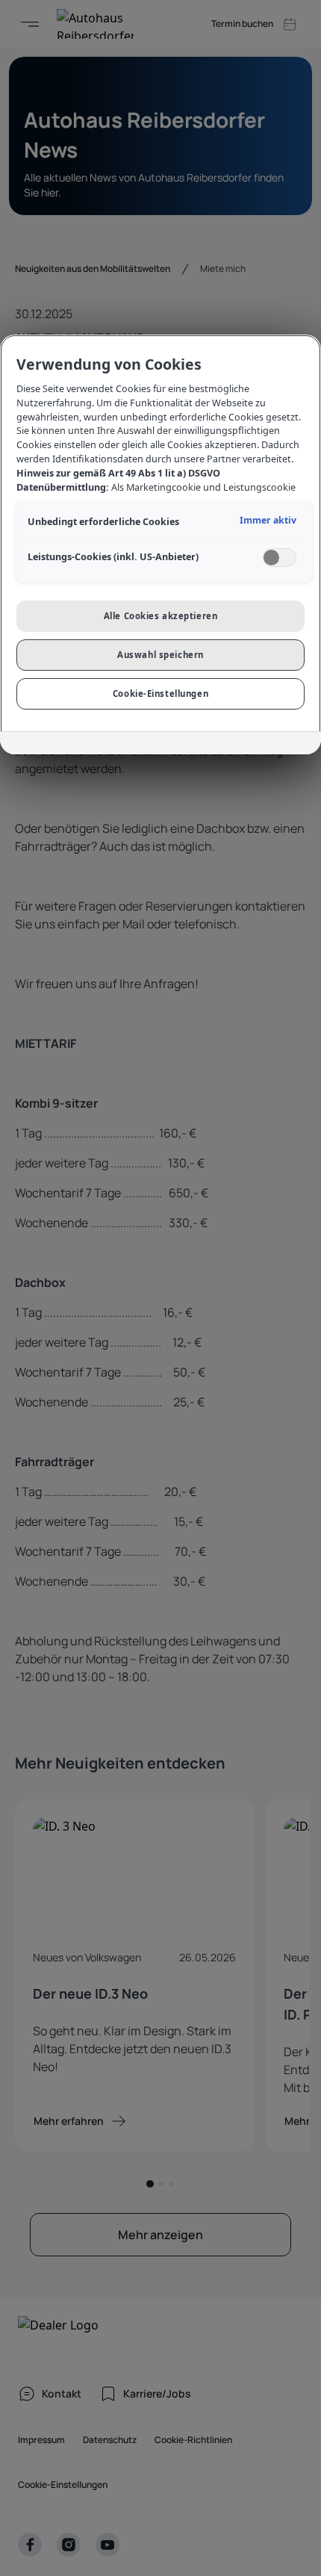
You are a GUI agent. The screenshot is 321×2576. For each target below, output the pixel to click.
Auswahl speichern (160, 655)
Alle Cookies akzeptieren (161, 616)
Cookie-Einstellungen (160, 693)
